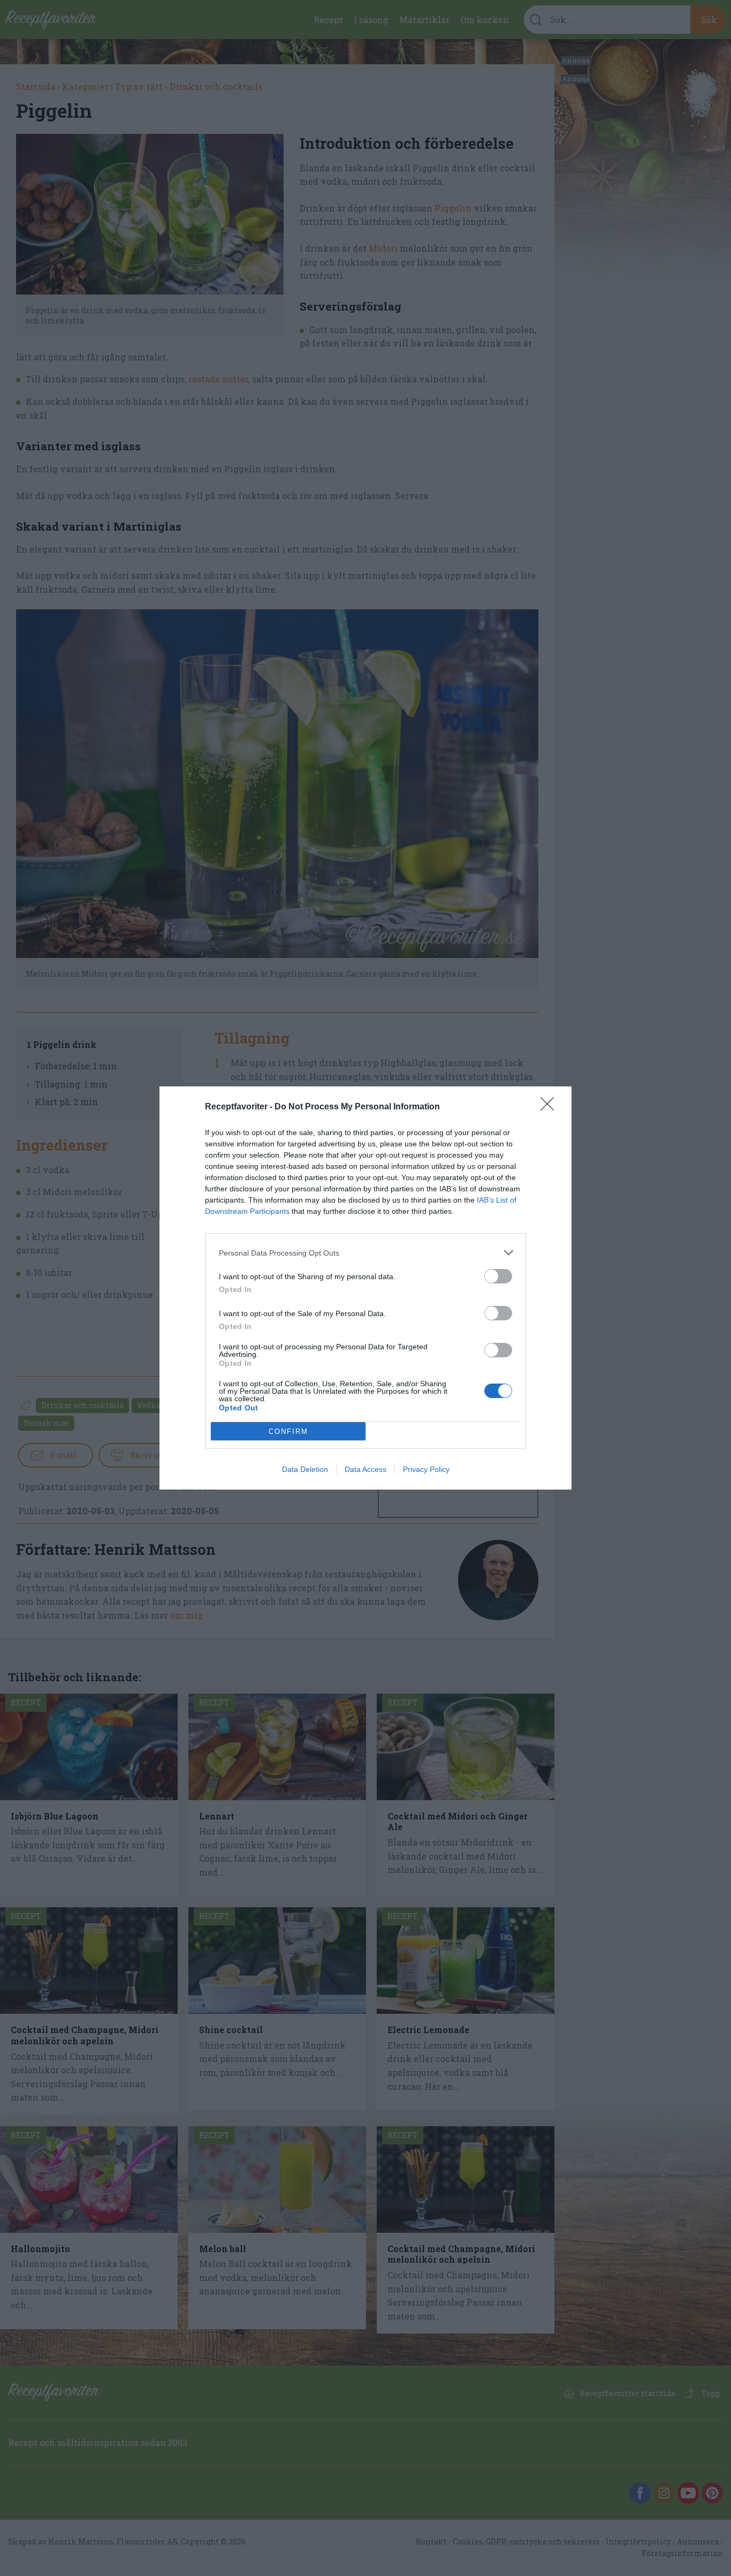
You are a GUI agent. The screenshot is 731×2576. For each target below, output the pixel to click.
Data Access (365, 1469)
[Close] (551, 1107)
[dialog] (365, 1288)
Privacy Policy (426, 1469)
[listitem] (365, 1253)
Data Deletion (305, 1469)
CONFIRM (288, 1431)
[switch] (498, 1276)
